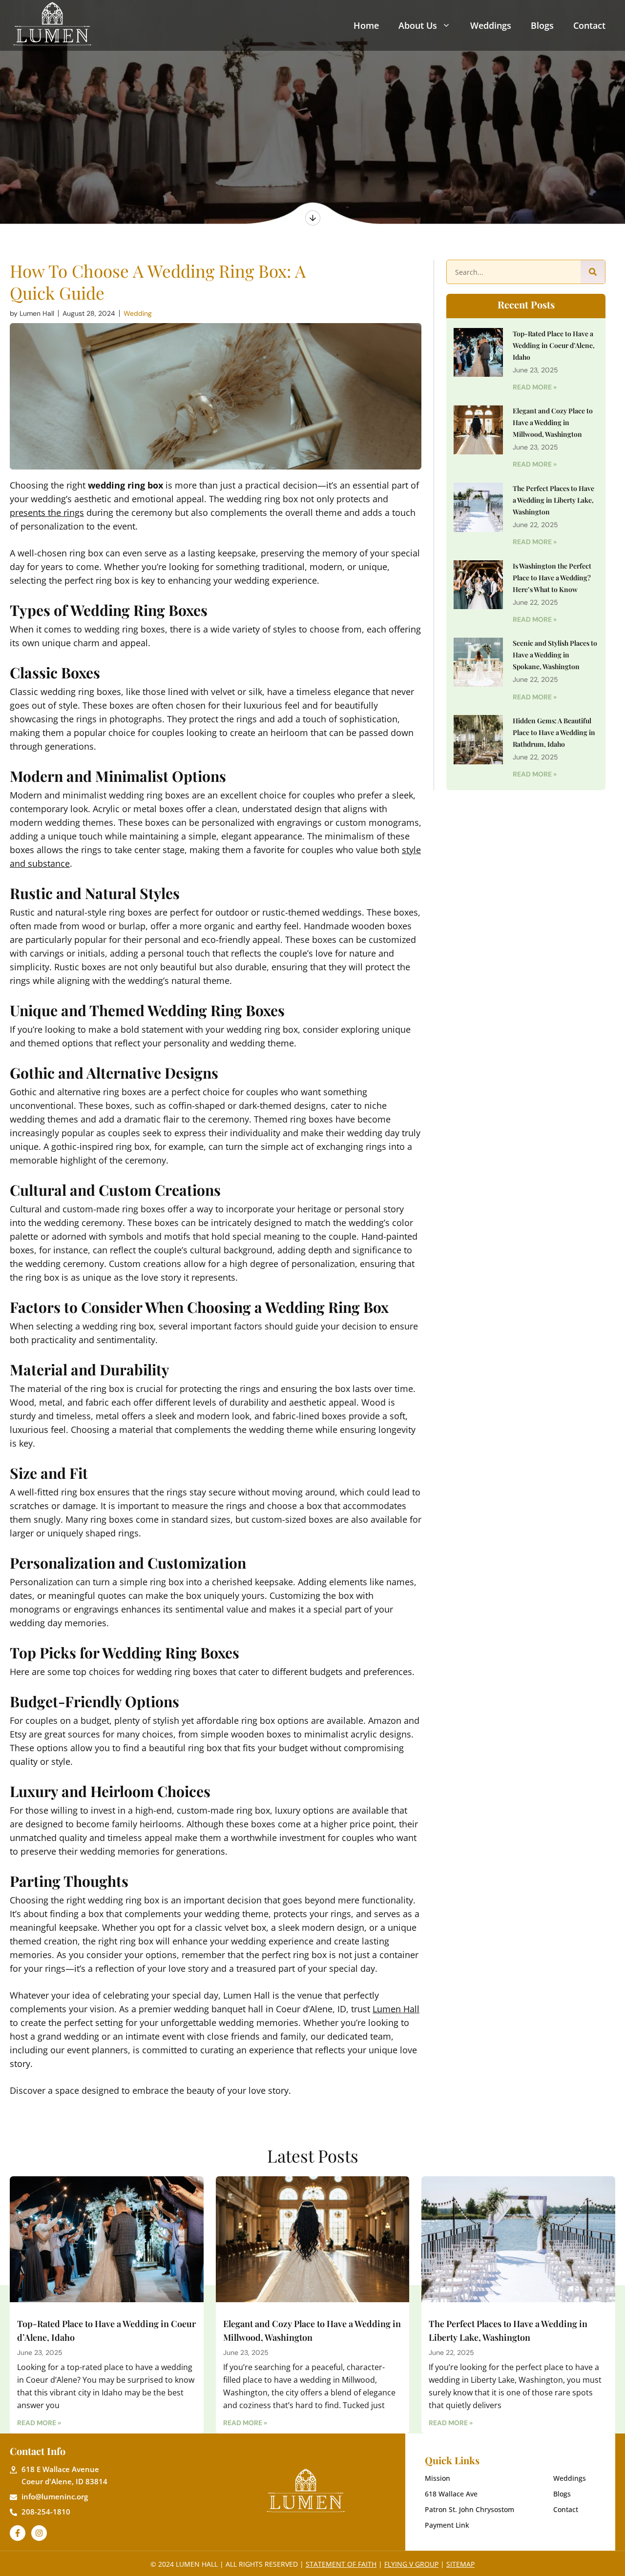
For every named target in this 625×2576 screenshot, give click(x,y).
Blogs (542, 25)
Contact (589, 25)
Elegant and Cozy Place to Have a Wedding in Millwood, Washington (553, 422)
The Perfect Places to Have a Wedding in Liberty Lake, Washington (553, 500)
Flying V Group (411, 2564)
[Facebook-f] (18, 2533)
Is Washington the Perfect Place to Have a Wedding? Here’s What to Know (552, 578)
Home (366, 25)
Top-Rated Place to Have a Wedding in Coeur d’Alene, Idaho (554, 345)
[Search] (593, 272)
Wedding (138, 313)
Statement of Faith (341, 2564)
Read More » (535, 387)
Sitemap (460, 2564)
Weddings (491, 25)
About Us (418, 25)
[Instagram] (39, 2533)
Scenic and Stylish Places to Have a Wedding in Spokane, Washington (555, 655)
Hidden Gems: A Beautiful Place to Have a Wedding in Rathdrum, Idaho (554, 732)
